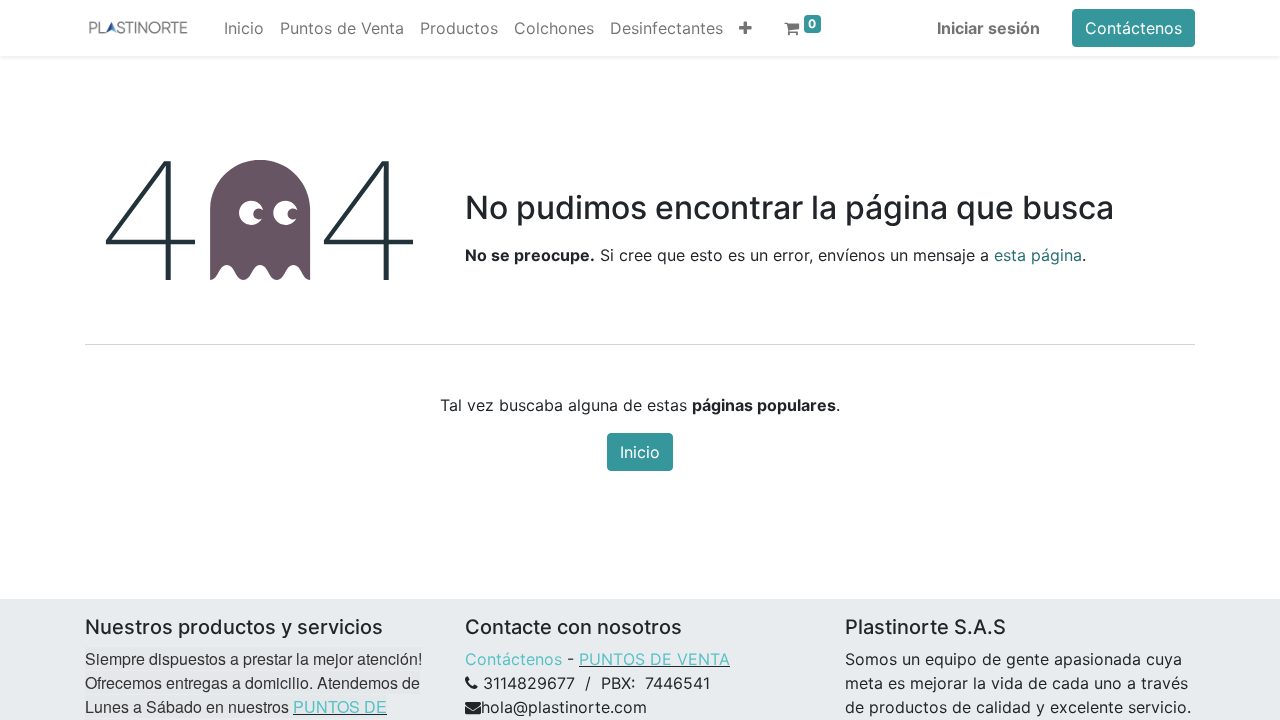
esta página (1038, 255)
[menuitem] (244, 28)
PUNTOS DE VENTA (654, 659)
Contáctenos (1133, 28)
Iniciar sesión (988, 28)
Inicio (640, 452)
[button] (745, 28)
